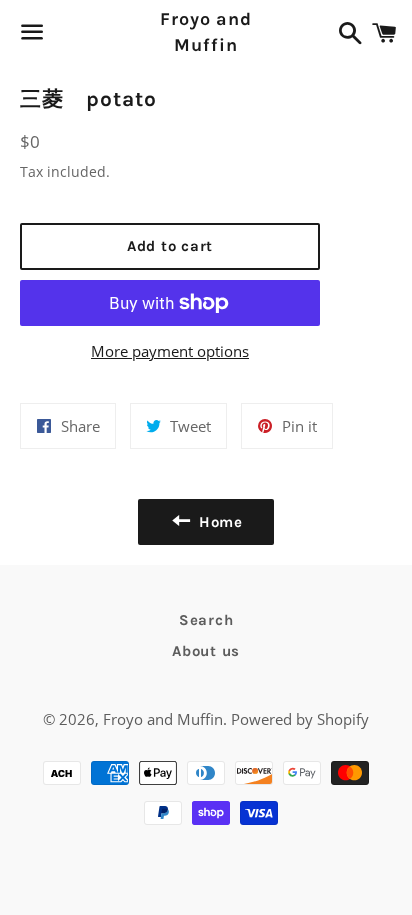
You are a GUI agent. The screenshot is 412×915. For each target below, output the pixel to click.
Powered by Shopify (300, 719)
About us (206, 651)
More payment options (170, 351)
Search (206, 620)
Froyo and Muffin (206, 31)
